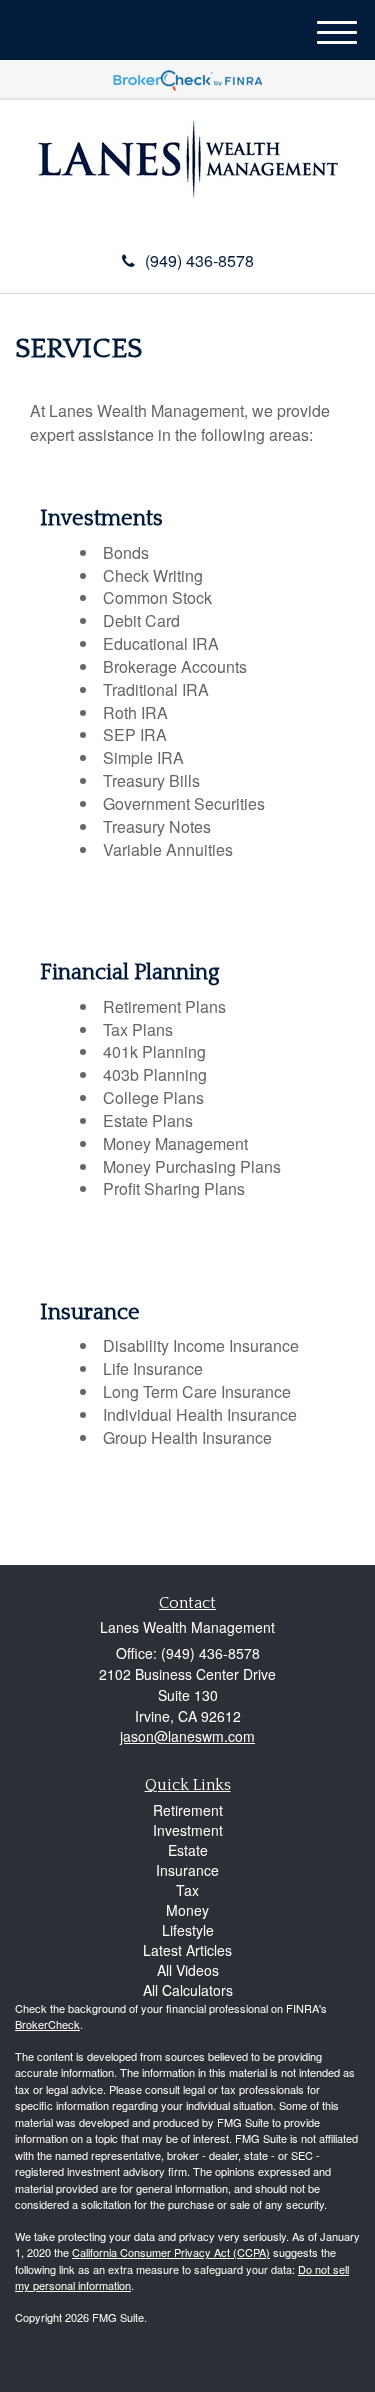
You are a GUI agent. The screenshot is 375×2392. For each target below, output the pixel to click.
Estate (188, 1850)
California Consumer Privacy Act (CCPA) (171, 2252)
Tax (187, 1890)
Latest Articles (187, 1950)
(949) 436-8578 (199, 260)
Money (187, 1910)
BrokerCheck (47, 2024)
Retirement (188, 1810)
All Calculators (188, 1990)
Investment (188, 1830)
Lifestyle (188, 1930)
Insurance (187, 1870)
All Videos (188, 1970)
